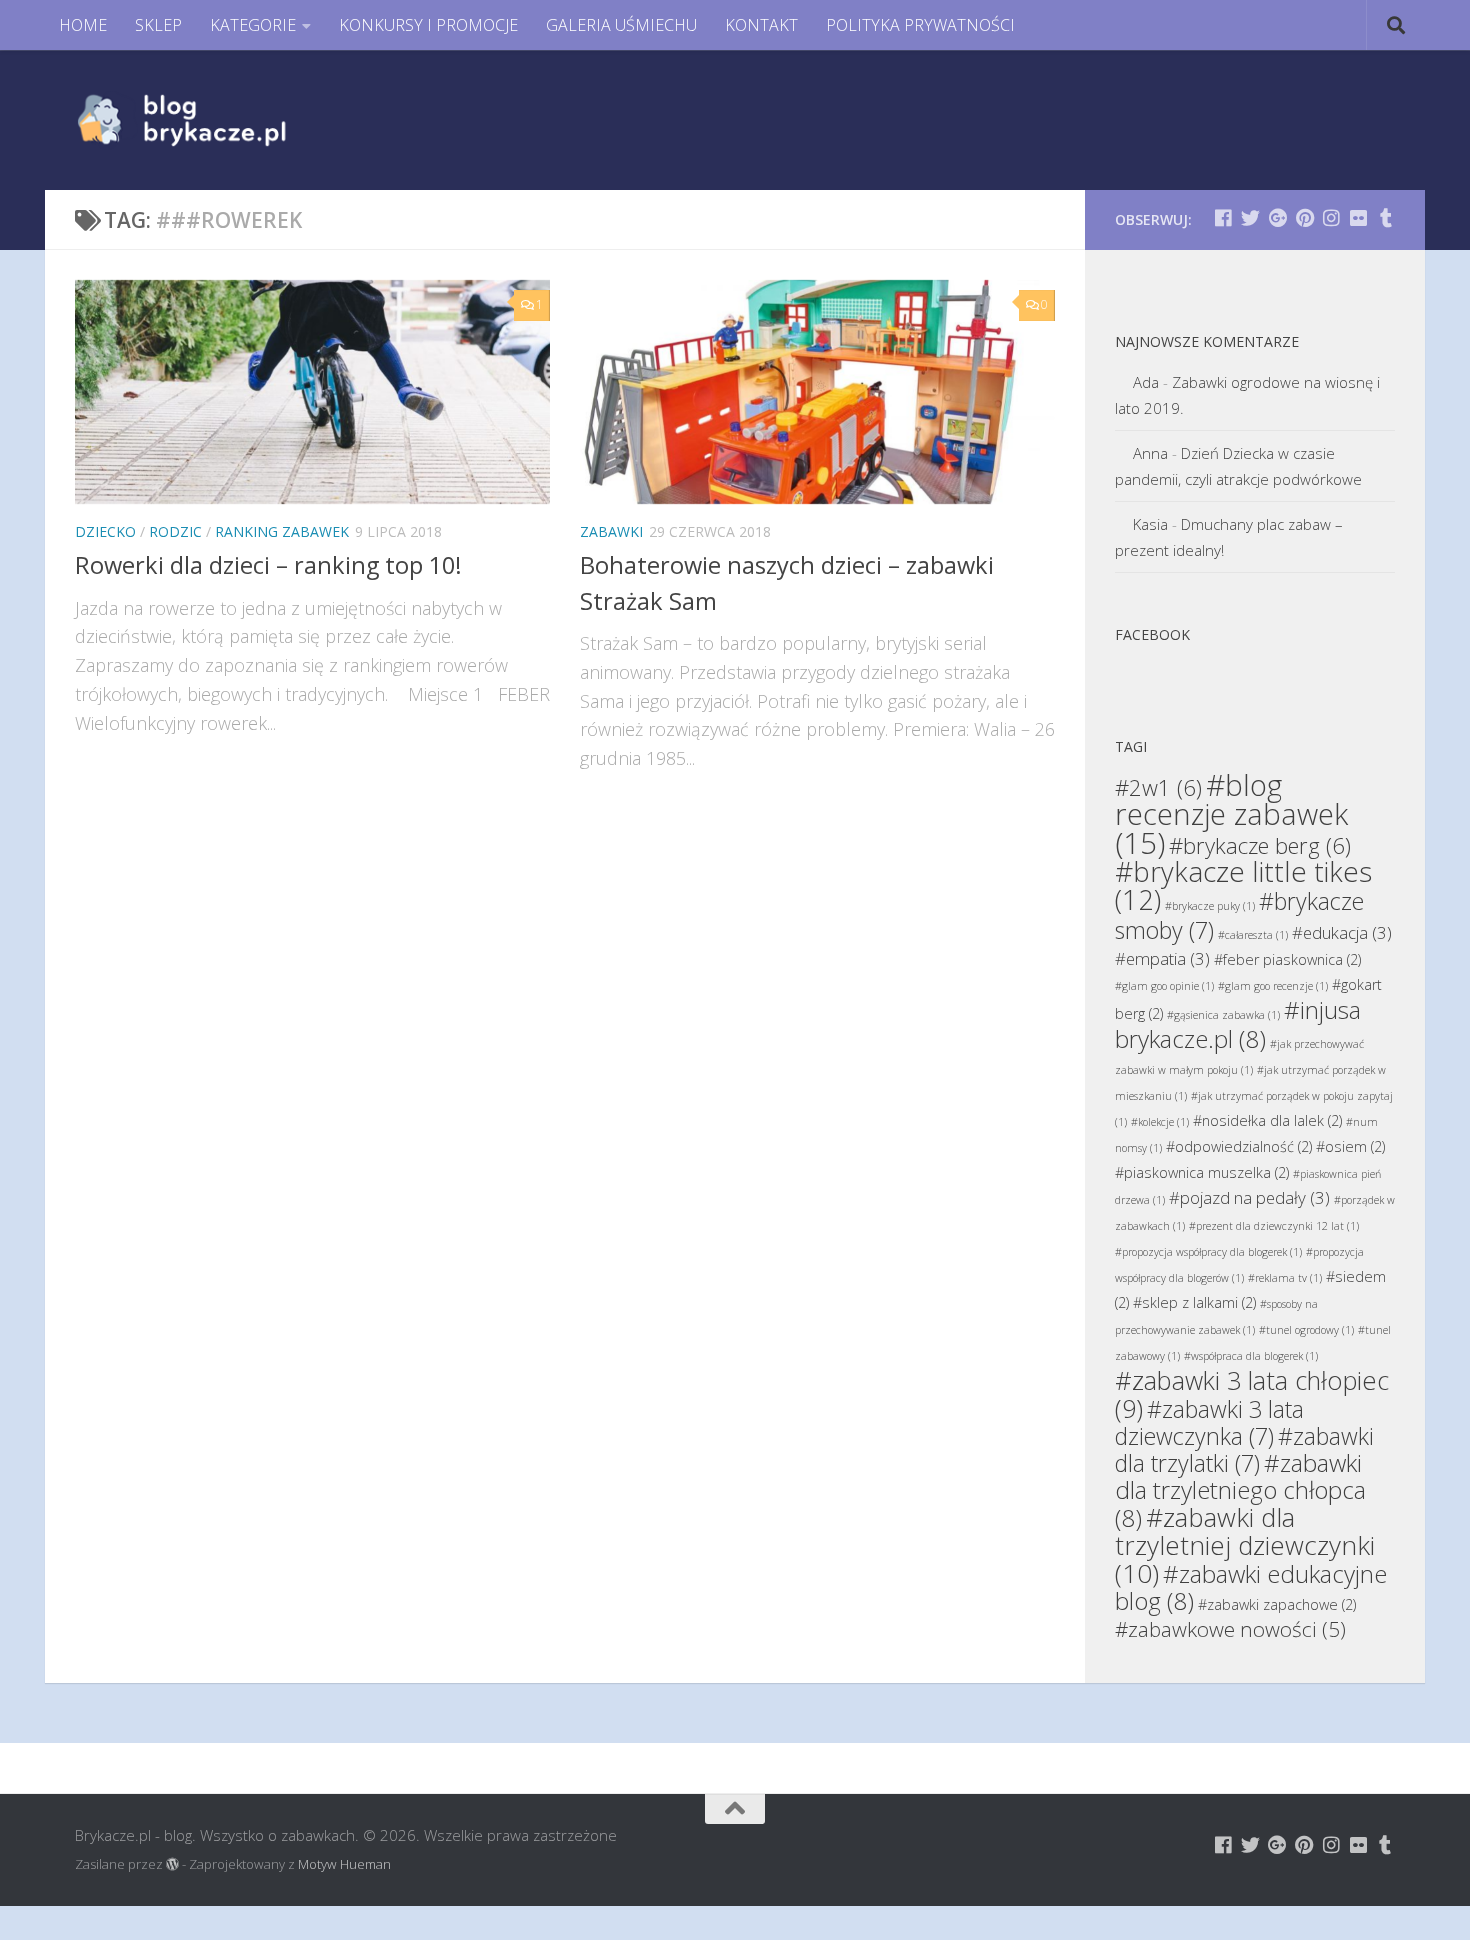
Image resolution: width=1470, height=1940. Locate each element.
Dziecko (105, 531)
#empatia (1162, 958)
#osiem (1350, 1146)
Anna (1150, 453)
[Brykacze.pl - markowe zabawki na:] (1223, 217)
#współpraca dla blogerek (1251, 1356)
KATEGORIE (253, 25)
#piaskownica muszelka (1202, 1172)
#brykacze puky (1210, 906)
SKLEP (158, 25)
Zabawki (611, 531)
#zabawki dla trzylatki (1244, 1449)
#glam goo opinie (1164, 986)
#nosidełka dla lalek (1267, 1120)
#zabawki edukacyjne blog (1251, 1587)
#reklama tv (1285, 1278)
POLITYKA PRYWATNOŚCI (920, 25)
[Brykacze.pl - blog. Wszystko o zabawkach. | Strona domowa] (227, 120)
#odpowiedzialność (1239, 1146)
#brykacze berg (1260, 845)
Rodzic (175, 531)
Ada (1146, 382)
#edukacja (1342, 932)
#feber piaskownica (1287, 959)
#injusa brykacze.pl (1238, 1024)
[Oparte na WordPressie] (172, 1864)
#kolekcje (1160, 1122)
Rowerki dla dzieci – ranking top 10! (268, 565)
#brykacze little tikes (1243, 885)
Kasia (1150, 524)
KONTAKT (761, 25)
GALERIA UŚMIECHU (621, 25)
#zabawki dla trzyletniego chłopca (1240, 1490)
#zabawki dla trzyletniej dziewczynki (1245, 1545)
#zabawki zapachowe (1277, 1604)
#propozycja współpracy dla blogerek (1208, 1252)
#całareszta (1253, 935)
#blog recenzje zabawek (1231, 814)
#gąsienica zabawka (1223, 1015)
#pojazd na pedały (1249, 1197)
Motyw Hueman (344, 1864)
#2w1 (1158, 787)
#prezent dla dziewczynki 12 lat (1274, 1226)
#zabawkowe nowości (1230, 1629)
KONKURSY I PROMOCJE (428, 25)
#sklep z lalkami (1194, 1302)
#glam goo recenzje (1273, 986)
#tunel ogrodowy (1306, 1330)
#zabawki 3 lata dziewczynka (1209, 1422)
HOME (83, 25)
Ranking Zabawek (282, 531)
